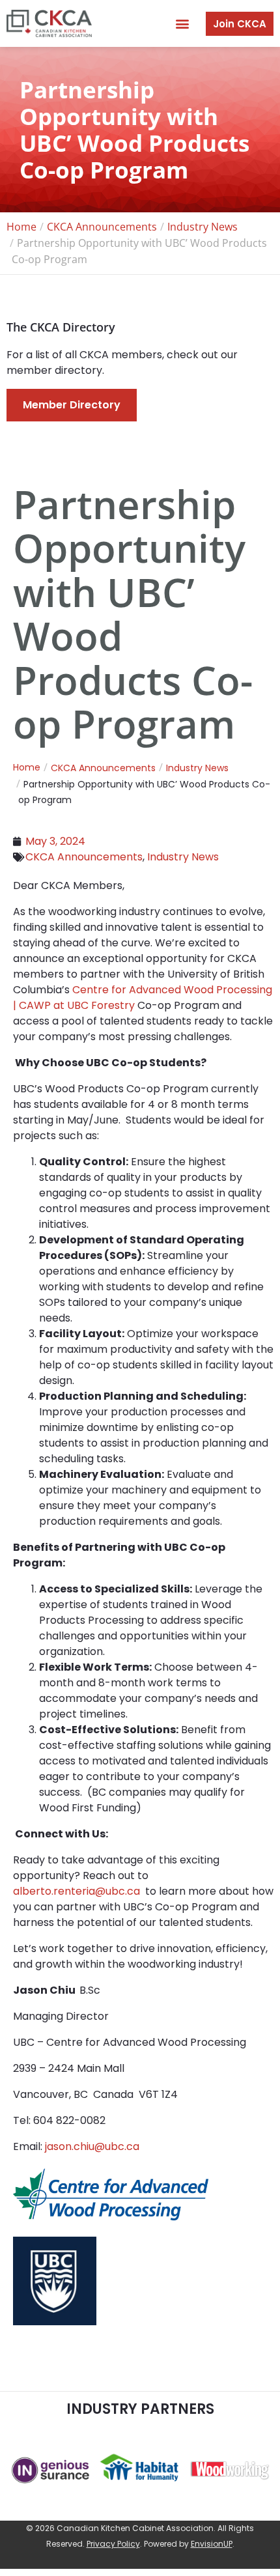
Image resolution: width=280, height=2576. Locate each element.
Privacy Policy (113, 2544)
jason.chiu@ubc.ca (92, 2146)
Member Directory (72, 405)
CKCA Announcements (84, 857)
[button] (182, 24)
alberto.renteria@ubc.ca (77, 1891)
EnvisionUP (212, 2544)
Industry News (183, 857)
